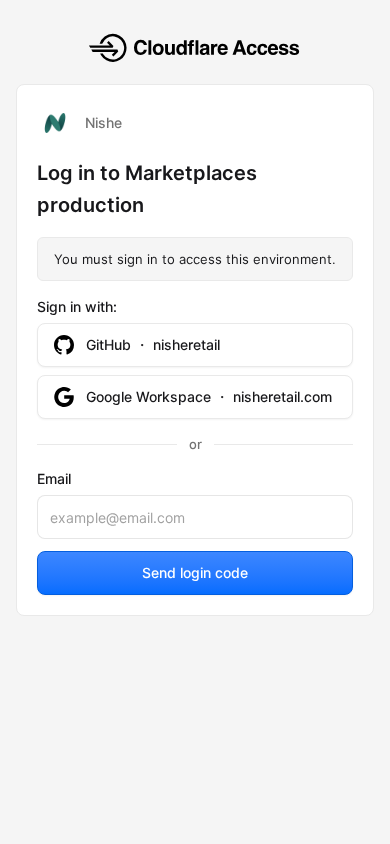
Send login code (195, 572)
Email (54, 478)
